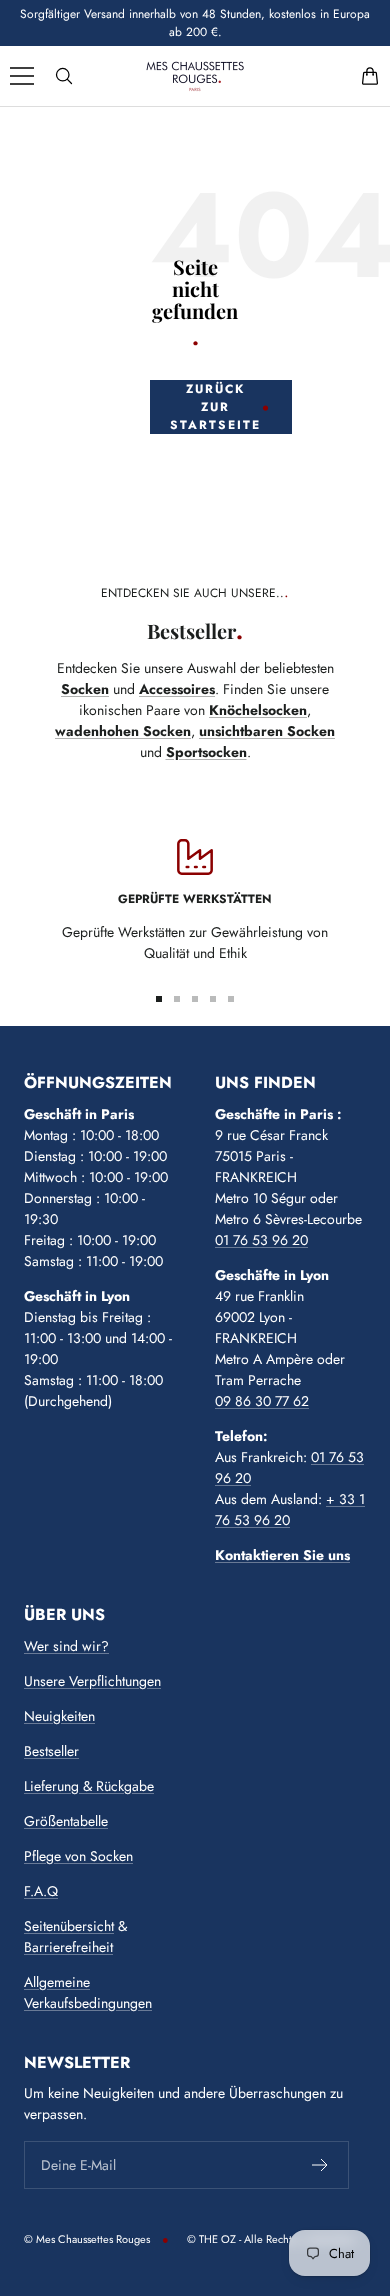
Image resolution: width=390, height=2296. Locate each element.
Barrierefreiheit (68, 1947)
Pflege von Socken (78, 1856)
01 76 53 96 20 (261, 1240)
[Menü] (22, 76)
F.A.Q (41, 1891)
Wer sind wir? (66, 1646)
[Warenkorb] (370, 76)
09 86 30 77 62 (262, 1401)
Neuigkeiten (59, 1716)
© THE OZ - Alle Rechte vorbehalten (272, 2239)
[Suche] (64, 76)
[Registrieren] (320, 2165)
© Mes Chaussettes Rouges (87, 2239)
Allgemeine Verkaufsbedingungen (88, 1992)
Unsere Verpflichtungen (92, 1681)
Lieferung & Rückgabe (89, 1786)
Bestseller (51, 1751)
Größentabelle (66, 1821)
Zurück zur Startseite (215, 407)
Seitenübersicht (69, 1926)
